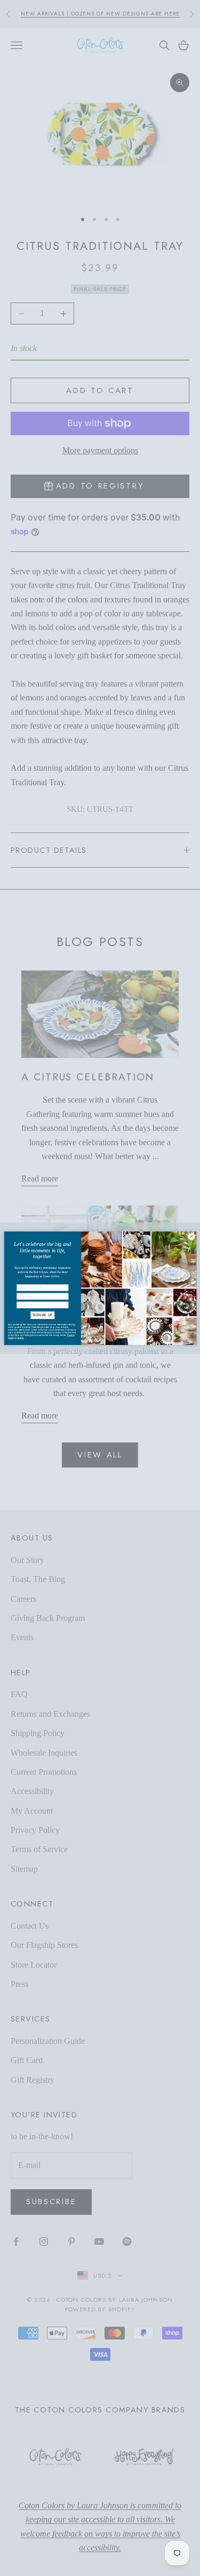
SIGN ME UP (43, 1315)
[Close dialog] (191, 1236)
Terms (20, 1338)
